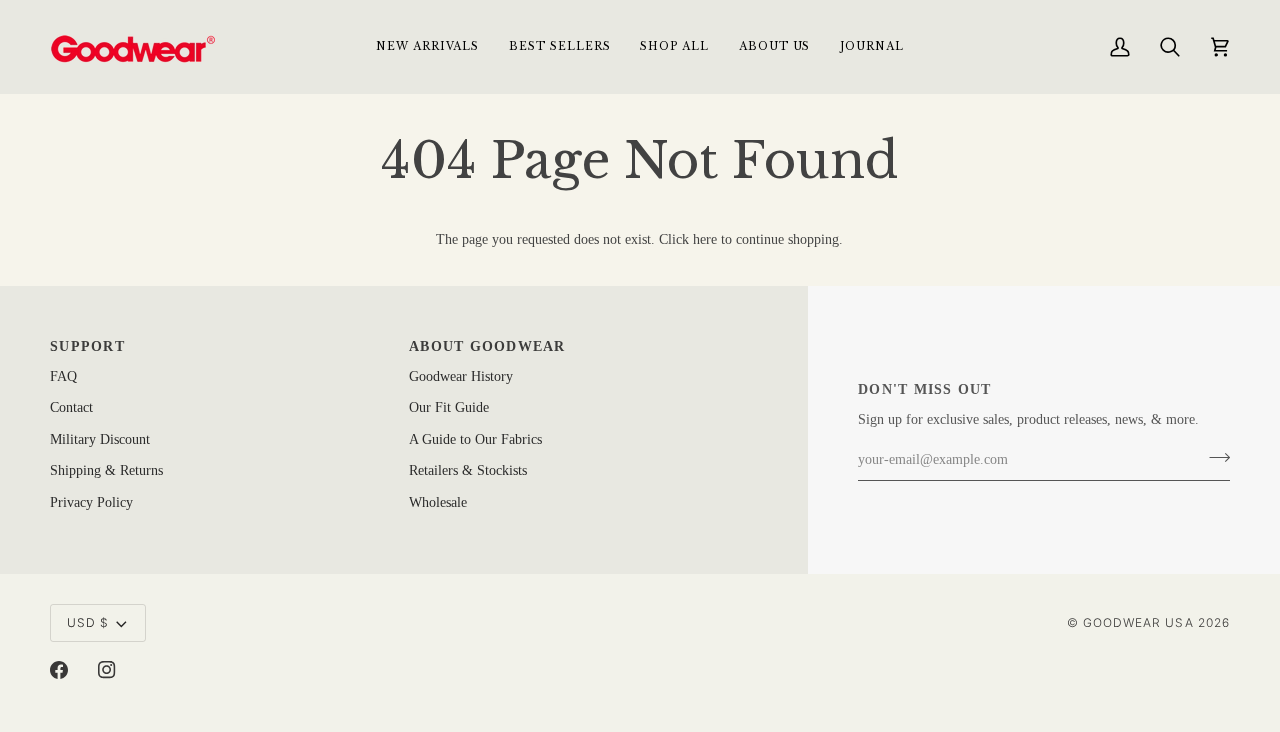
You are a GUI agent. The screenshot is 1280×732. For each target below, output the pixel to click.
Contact (71, 407)
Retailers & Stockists (468, 470)
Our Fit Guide (449, 407)
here (705, 239)
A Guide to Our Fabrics (475, 439)
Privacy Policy (91, 502)
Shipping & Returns (106, 470)
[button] (674, 46)
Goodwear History (461, 376)
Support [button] (87, 346)
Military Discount (100, 439)
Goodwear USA (1138, 622)
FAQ (63, 376)
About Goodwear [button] (487, 346)
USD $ (88, 622)
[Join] (1213, 458)
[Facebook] (59, 670)
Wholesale (438, 502)
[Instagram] (107, 670)
